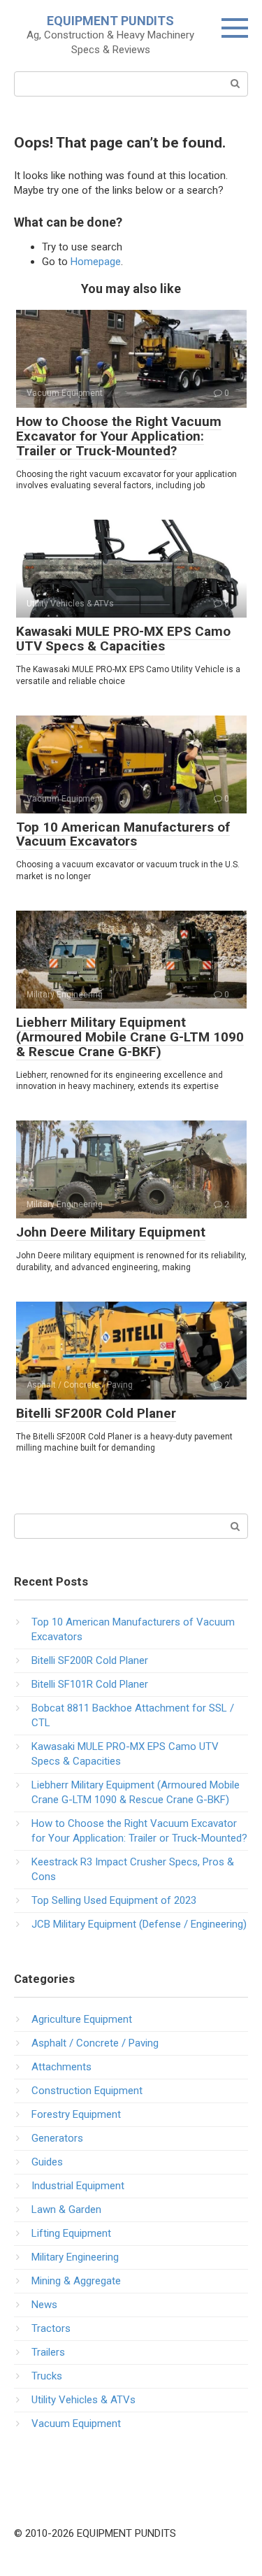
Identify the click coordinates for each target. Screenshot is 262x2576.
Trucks (47, 2376)
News (44, 2305)
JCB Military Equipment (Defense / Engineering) (139, 1924)
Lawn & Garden (66, 2209)
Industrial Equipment (78, 2186)
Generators (57, 2138)
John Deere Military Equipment (111, 1232)
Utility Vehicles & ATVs (83, 2400)
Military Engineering (75, 2257)
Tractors (51, 2328)
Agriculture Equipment (82, 2019)
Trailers (48, 2352)
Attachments (61, 2067)
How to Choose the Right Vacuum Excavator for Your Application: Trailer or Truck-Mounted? (119, 436)
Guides (47, 2162)
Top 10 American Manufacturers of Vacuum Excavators (123, 834)
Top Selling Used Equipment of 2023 (114, 1900)
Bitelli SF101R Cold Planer (90, 1684)
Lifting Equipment (71, 2233)
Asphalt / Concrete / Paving (95, 2043)
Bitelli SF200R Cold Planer (96, 1413)
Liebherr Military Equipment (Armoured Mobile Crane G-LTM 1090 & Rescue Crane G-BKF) (130, 1037)
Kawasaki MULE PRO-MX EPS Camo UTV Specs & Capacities (123, 639)
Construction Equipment (87, 2091)
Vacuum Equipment (76, 2424)
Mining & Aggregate (76, 2281)
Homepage (96, 262)
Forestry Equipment (76, 2114)
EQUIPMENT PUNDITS (110, 21)
